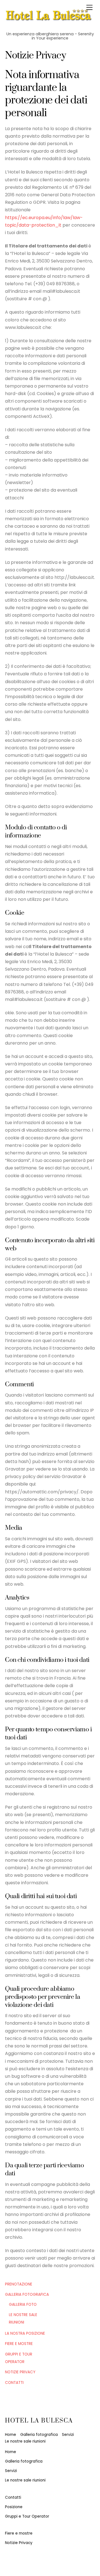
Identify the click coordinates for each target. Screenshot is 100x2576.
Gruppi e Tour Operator (27, 2516)
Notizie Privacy (20, 2372)
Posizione (14, 2507)
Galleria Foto (23, 2304)
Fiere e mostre (19, 2344)
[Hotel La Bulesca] (49, 16)
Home (11, 2435)
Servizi (68, 2435)
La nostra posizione (25, 2333)
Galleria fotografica (27, 2294)
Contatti (14, 2383)
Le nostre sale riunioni (25, 2441)
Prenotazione (19, 2284)
